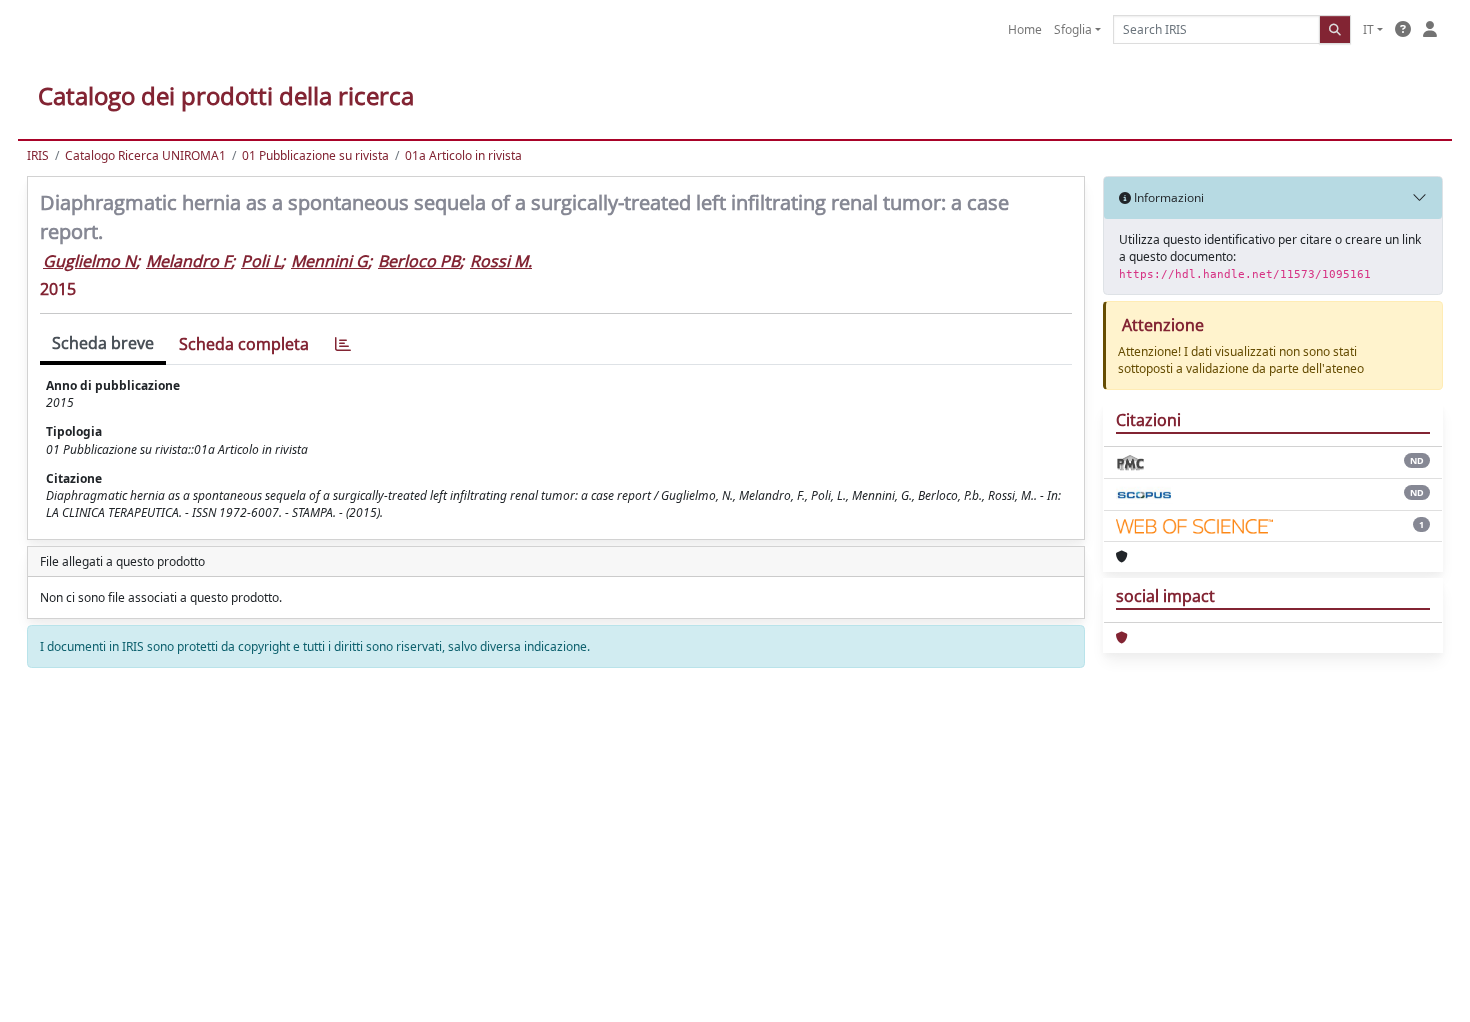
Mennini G (329, 261)
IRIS (38, 155)
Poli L (261, 261)
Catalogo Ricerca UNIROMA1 (145, 155)
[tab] (343, 344)
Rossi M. (501, 261)
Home (1025, 29)
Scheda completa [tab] (244, 344)
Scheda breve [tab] (103, 343)
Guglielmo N (89, 261)
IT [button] (1368, 29)
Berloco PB (419, 261)
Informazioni (1167, 197)
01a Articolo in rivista (463, 155)
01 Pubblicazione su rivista (315, 155)
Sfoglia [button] (1073, 29)
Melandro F (188, 261)
